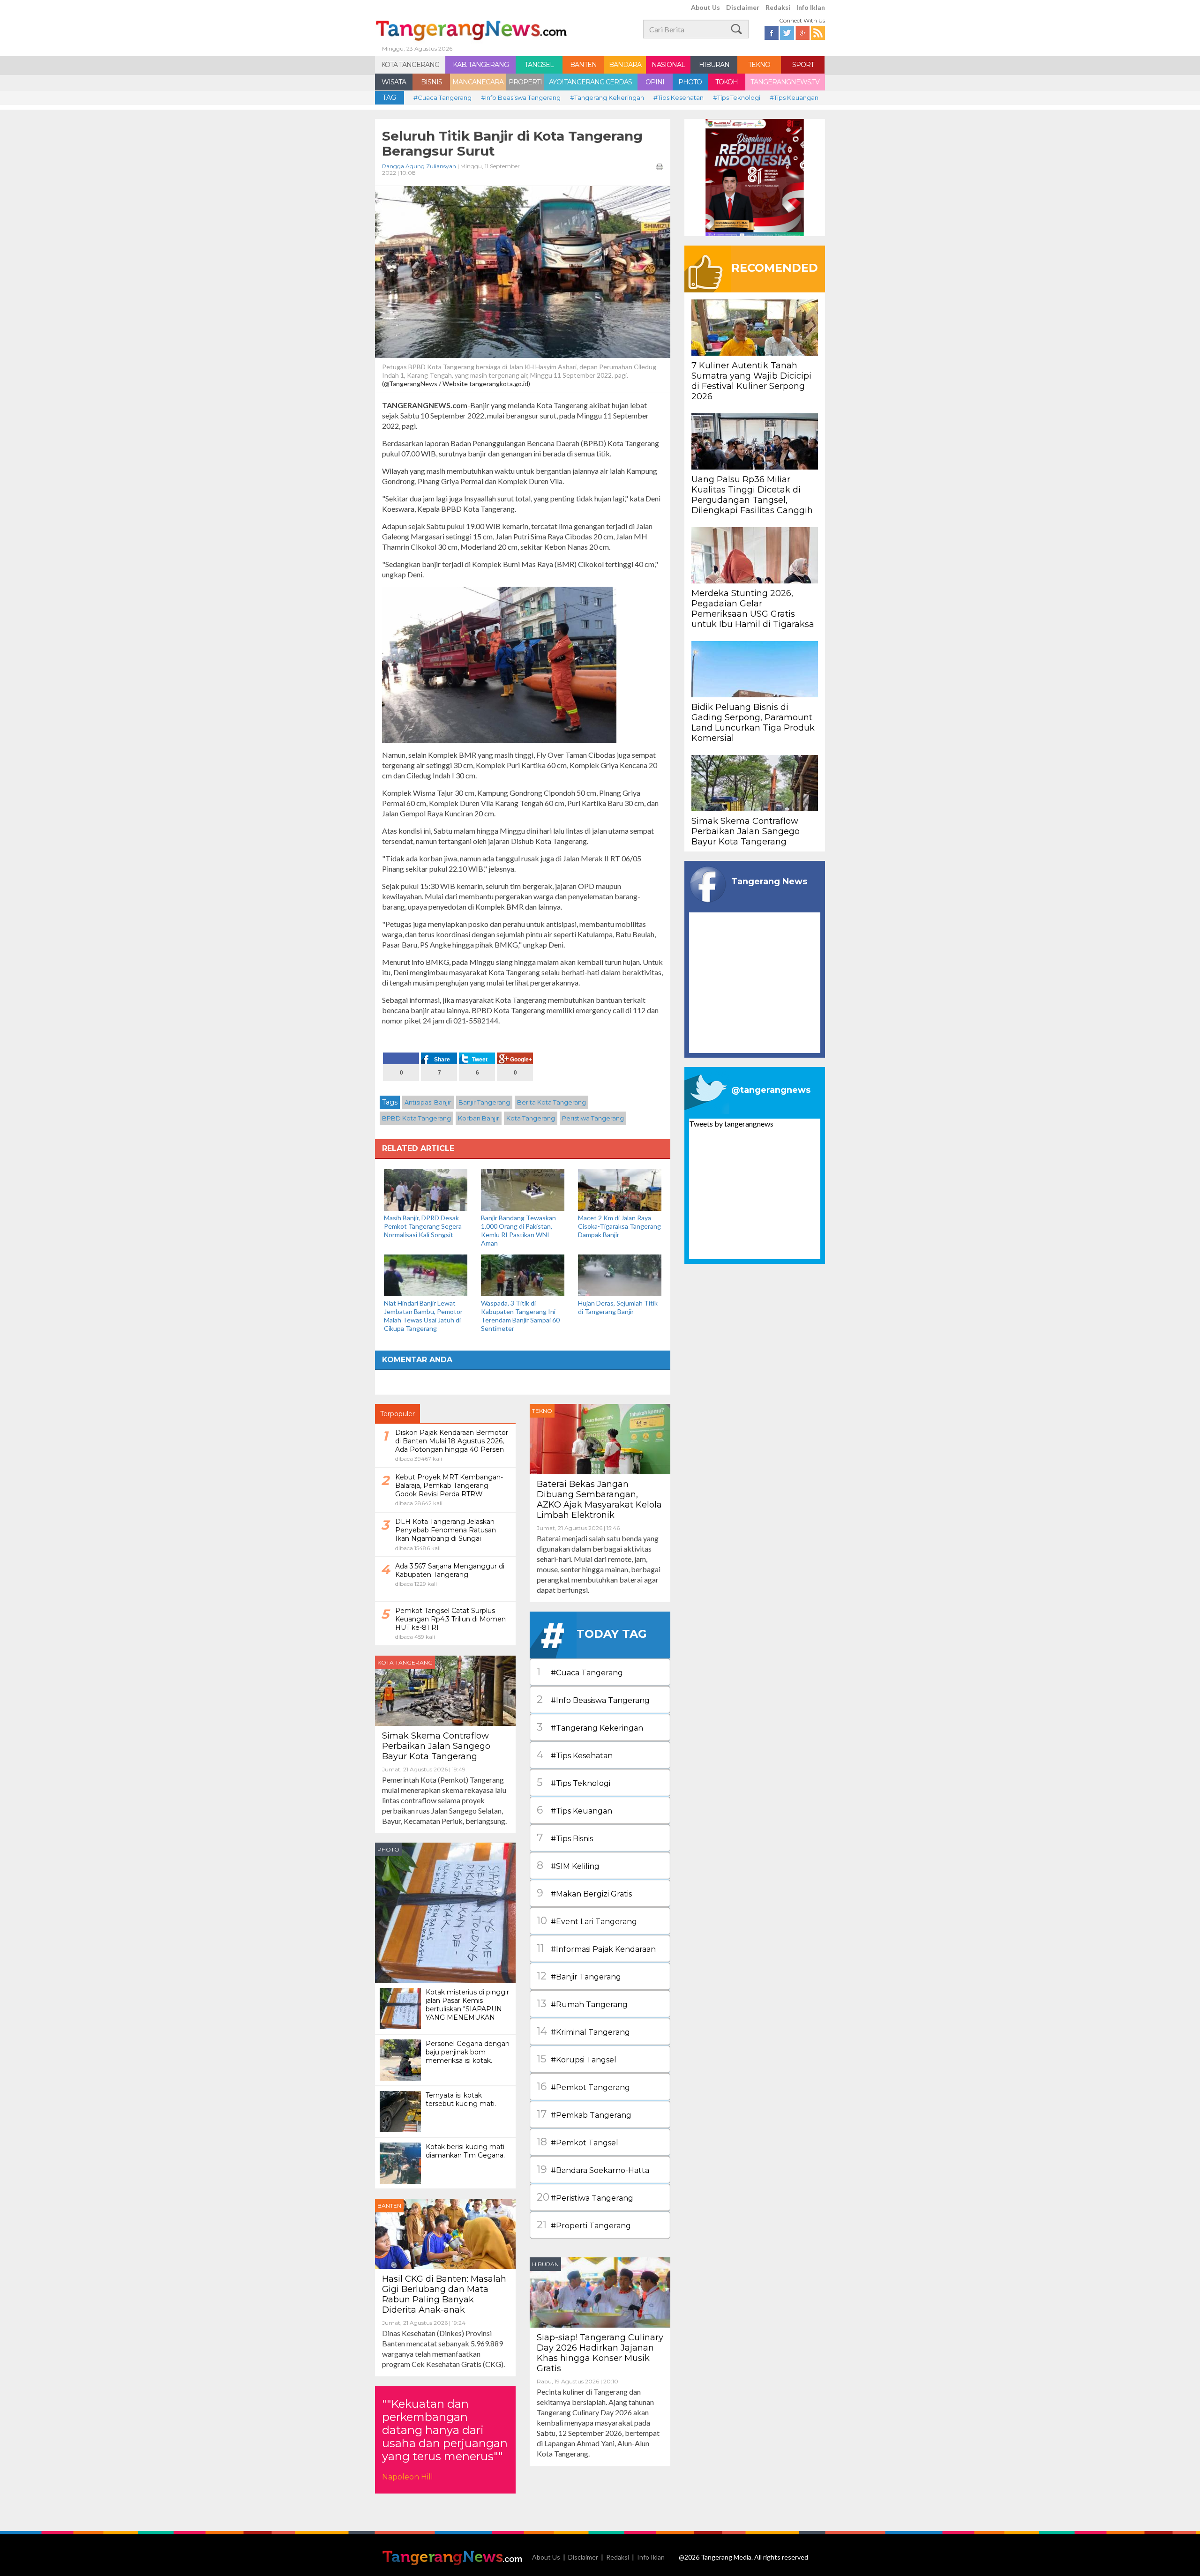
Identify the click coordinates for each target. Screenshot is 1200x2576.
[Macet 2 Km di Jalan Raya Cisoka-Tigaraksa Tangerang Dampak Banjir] (620, 1189)
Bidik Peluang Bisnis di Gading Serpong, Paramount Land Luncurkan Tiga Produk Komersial (753, 723)
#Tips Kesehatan (679, 97)
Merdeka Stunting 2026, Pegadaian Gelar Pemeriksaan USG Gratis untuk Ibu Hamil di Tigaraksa (753, 609)
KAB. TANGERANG (481, 65)
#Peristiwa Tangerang (585, 2197)
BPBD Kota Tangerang (416, 1118)
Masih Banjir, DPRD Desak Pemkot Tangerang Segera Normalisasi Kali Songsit (423, 1226)
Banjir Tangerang (484, 1102)
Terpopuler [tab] (397, 1414)
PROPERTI (525, 82)
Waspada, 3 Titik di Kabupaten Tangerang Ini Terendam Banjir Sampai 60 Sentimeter (520, 1316)
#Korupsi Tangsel (577, 2059)
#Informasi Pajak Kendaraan (596, 1948)
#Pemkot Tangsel (577, 2142)
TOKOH (727, 82)
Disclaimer (743, 7)
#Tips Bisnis (565, 1838)
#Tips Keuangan (794, 97)
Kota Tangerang (531, 1118)
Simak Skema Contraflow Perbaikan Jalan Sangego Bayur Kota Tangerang (436, 1746)
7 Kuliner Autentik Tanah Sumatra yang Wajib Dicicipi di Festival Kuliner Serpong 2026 (751, 381)
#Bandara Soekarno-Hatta (593, 2169)
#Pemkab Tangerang (584, 2114)
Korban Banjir (479, 1118)
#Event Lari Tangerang (587, 1921)
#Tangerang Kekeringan (607, 97)
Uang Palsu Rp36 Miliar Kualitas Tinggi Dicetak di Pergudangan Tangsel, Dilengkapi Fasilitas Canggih (752, 495)
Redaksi (778, 7)
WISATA (394, 82)
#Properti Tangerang (584, 2225)
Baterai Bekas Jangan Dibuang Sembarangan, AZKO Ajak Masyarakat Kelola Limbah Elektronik (599, 1500)
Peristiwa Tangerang (593, 1118)
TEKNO (759, 65)
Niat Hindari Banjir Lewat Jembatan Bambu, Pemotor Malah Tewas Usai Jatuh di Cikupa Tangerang (423, 1316)
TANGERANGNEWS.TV (785, 82)
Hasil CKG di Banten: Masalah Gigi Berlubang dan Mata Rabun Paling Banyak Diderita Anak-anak (444, 2294)
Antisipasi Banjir (428, 1102)
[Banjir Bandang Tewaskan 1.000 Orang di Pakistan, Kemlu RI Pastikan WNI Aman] (523, 1189)
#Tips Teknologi (737, 97)
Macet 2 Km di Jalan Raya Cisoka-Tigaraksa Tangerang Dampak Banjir (619, 1226)
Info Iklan (811, 7)
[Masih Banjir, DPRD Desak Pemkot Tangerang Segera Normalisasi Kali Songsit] (426, 1189)
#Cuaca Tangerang (442, 97)
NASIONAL (668, 65)
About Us (705, 7)
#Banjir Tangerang (579, 1976)
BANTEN (583, 65)
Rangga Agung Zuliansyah (419, 166)
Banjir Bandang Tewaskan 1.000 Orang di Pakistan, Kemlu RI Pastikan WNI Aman (518, 1230)
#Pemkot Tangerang (583, 2087)
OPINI (655, 82)
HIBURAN (714, 65)
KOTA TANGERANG (410, 65)
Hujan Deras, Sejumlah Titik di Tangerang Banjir (618, 1307)
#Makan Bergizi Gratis (584, 1893)
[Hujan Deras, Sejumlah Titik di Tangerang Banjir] (620, 1274)
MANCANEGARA (478, 82)
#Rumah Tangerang (582, 2004)
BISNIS (431, 82)
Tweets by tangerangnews (731, 1124)
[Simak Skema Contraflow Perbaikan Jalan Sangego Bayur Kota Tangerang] (445, 1690)
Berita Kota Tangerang (551, 1102)
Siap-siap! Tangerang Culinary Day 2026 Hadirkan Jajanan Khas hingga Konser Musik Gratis (600, 2353)
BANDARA (625, 65)
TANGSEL (539, 65)
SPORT (803, 65)
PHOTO (690, 82)
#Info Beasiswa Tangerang (521, 97)
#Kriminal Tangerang (583, 2031)
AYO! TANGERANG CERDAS (590, 82)
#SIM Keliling (568, 1865)
